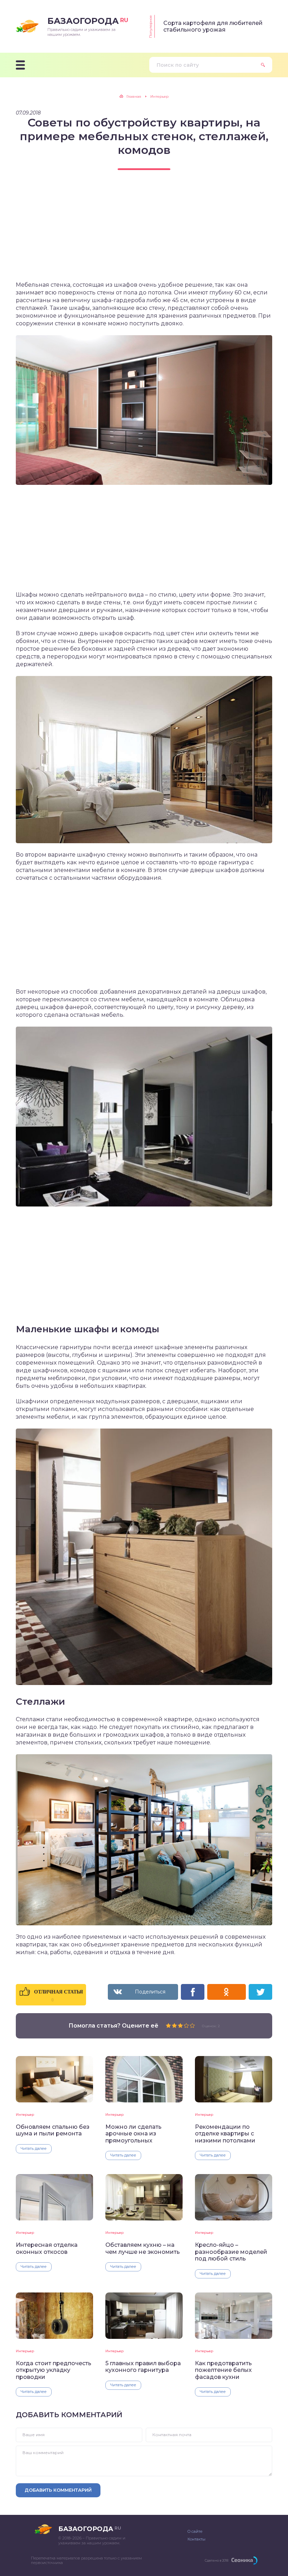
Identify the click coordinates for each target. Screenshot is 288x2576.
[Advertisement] (144, 232)
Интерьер (25, 2115)
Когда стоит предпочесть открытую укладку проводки (54, 2370)
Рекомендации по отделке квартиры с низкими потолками (225, 2134)
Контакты (197, 2539)
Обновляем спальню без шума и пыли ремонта (53, 2130)
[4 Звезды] (186, 2025)
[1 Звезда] (168, 2025)
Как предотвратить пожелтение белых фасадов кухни (223, 2370)
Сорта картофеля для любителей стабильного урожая (213, 26)
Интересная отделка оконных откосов (47, 2248)
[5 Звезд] (192, 2025)
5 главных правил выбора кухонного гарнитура (143, 2367)
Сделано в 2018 (217, 2560)
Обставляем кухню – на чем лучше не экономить (143, 2248)
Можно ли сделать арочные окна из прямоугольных (133, 2134)
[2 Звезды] (174, 2025)
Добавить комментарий (58, 2490)
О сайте (195, 2531)
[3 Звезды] (180, 2025)
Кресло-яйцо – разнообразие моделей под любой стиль (231, 2252)
